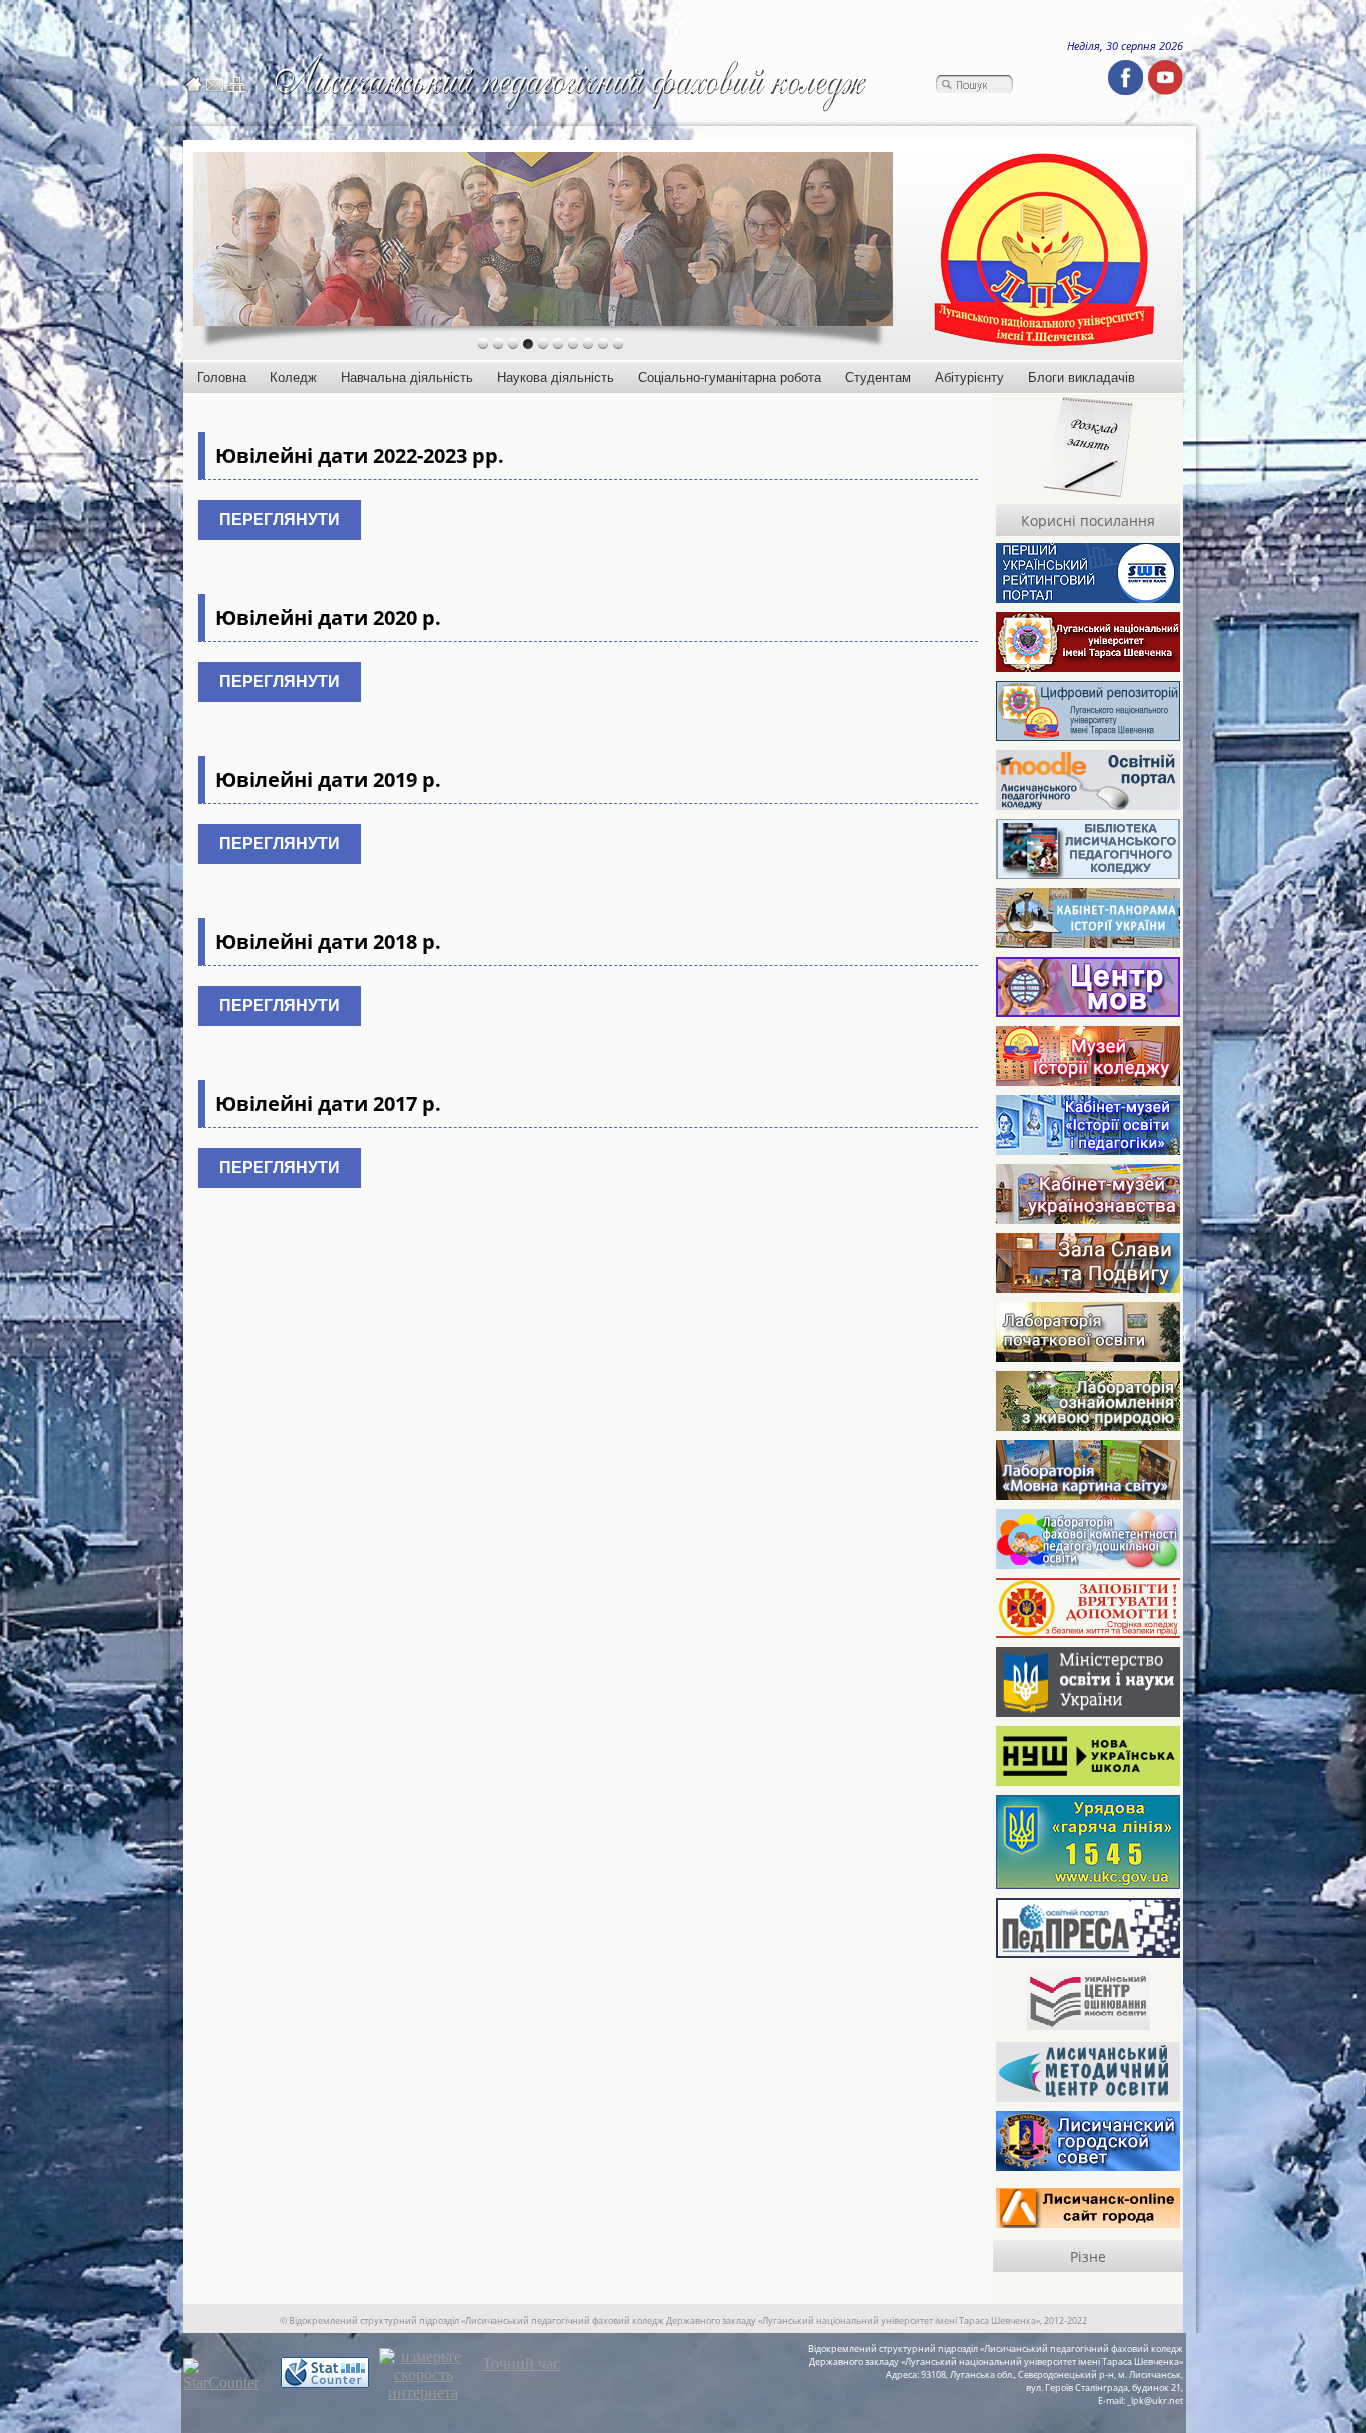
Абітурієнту (969, 377)
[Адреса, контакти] (214, 85)
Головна (221, 377)
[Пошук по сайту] (974, 85)
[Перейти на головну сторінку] (193, 85)
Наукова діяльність (555, 377)
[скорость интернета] (423, 2392)
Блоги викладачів (1081, 377)
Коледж (293, 377)
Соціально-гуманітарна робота (729, 377)
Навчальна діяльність (407, 377)
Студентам (878, 377)
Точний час (521, 2363)
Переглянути (279, 519)
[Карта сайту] (236, 85)
